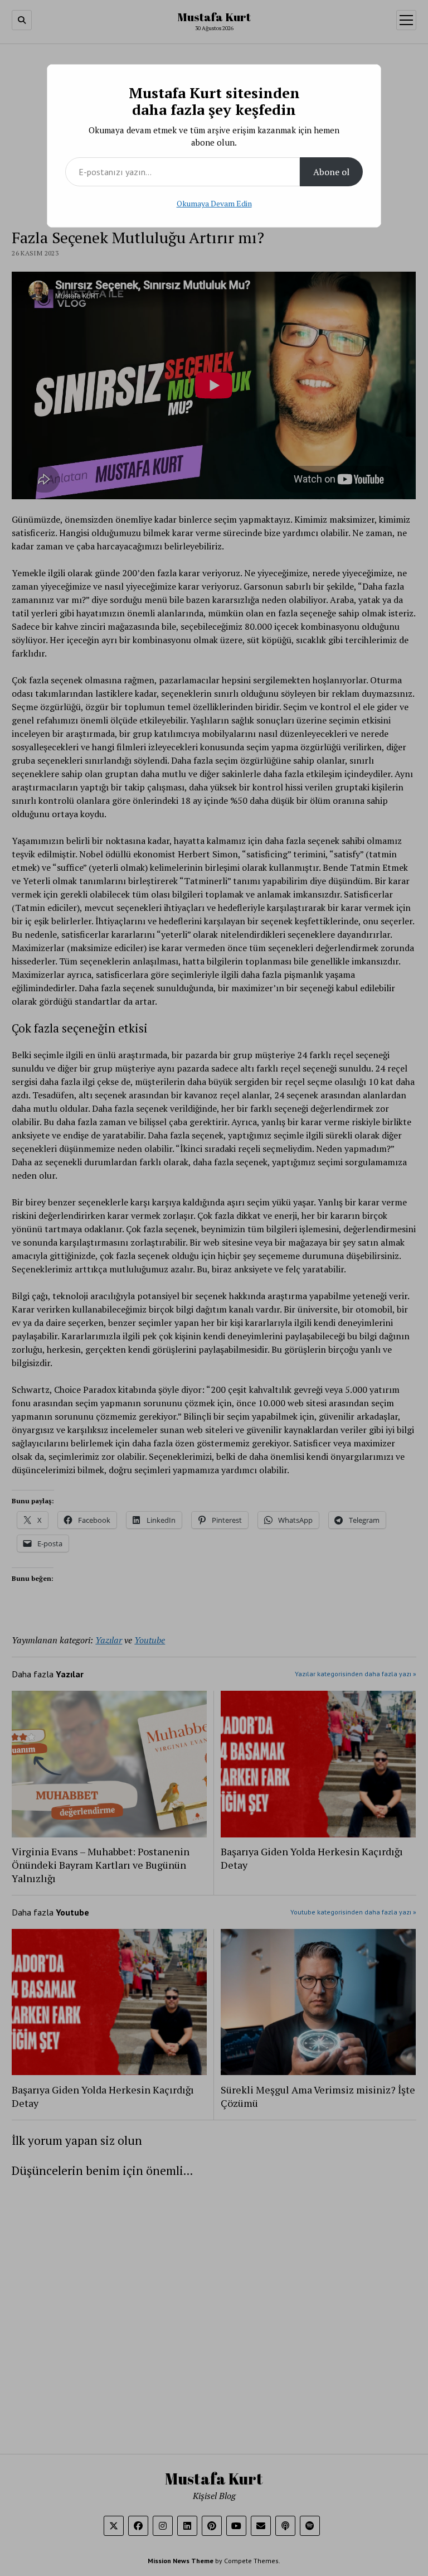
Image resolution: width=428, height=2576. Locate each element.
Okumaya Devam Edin (214, 203)
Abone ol (331, 172)
